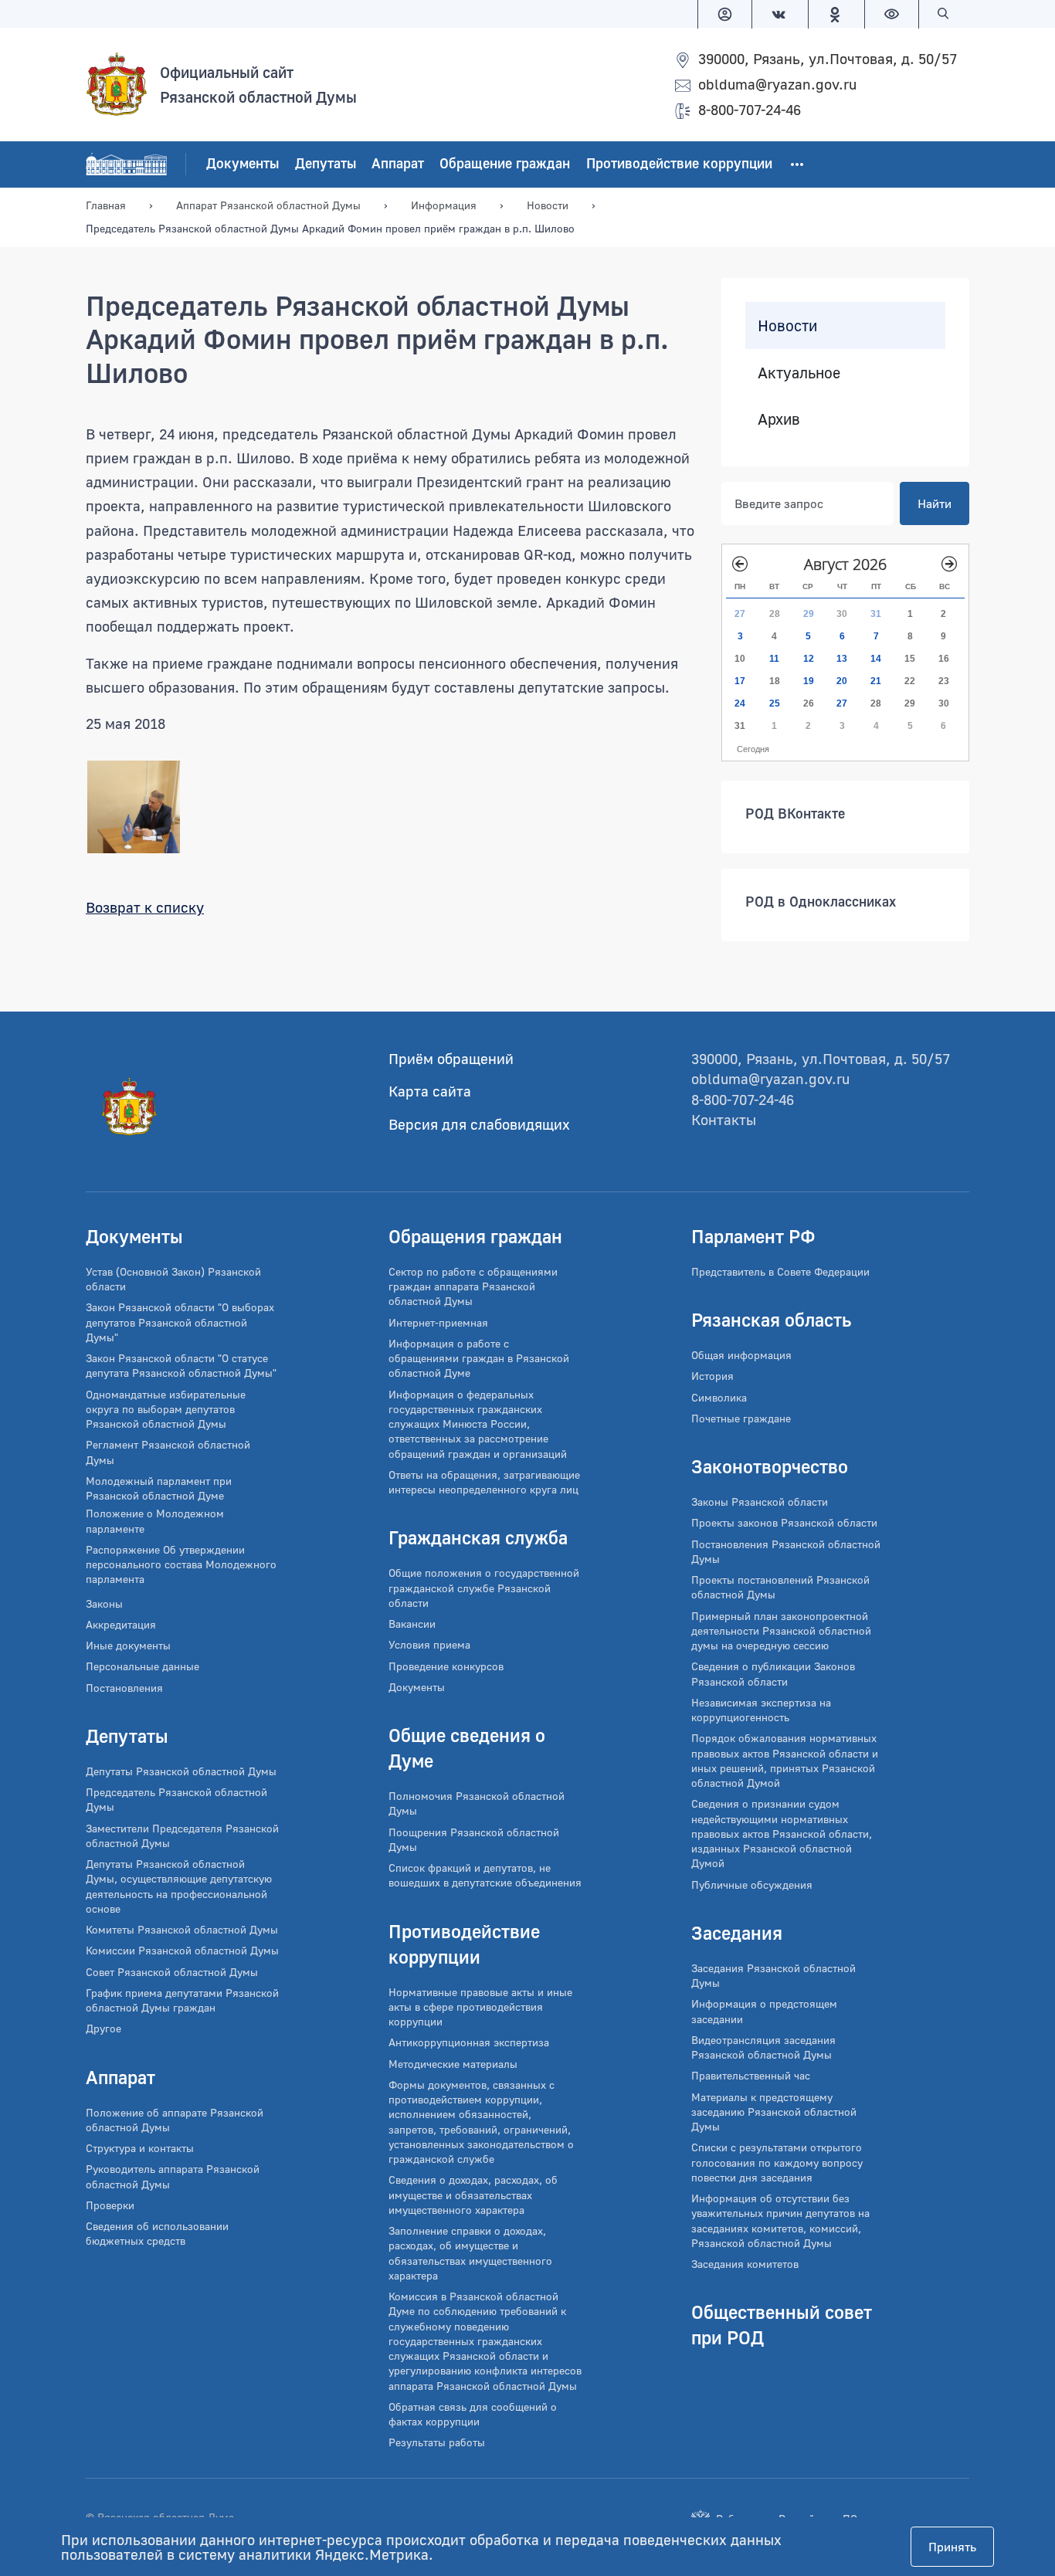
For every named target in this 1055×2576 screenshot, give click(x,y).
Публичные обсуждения (752, 1885)
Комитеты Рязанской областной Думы (182, 1929)
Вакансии (412, 1624)
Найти (935, 503)
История (712, 1376)
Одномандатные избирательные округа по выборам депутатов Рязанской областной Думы (166, 1409)
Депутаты (326, 163)
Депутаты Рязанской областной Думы (181, 1771)
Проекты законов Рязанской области (784, 1522)
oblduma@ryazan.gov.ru (777, 84)
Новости (787, 325)
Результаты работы (437, 2442)
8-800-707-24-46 (750, 109)
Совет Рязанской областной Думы (172, 1972)
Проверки (110, 2205)
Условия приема (429, 1644)
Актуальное (799, 372)
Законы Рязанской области (760, 1502)
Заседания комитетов (745, 2264)
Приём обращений (451, 1058)
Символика (719, 1397)
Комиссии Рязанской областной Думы (182, 1950)
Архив (779, 419)
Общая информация (741, 1355)
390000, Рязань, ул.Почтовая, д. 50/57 (828, 58)
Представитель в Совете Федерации (780, 1271)
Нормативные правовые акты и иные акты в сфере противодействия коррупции (480, 2007)
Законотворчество (770, 1466)
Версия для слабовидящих (479, 1124)
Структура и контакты (140, 2148)
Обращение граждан (505, 163)
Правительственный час (751, 2075)
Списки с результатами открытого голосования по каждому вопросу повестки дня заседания (777, 2162)
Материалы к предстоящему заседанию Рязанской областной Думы (774, 2112)
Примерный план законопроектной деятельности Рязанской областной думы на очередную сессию (781, 1631)
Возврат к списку (145, 907)
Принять (952, 2547)
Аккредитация (121, 1624)
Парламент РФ (753, 1236)
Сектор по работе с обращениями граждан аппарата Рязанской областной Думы (473, 1286)
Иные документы (128, 1645)
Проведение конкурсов (446, 1666)
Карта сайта (430, 1091)
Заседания (737, 1932)
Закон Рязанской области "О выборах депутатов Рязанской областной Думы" (180, 1322)
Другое (103, 2028)
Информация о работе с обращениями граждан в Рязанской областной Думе (479, 1358)
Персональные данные (142, 1666)
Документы (243, 163)
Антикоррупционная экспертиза (469, 2042)
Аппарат (398, 163)
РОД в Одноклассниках (821, 901)
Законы (104, 1603)
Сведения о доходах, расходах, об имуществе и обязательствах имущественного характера (473, 2195)
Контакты (724, 1119)
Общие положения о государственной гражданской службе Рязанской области (484, 1588)
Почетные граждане (741, 1418)
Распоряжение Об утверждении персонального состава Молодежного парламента (181, 1564)
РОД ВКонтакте (795, 813)
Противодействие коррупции (679, 163)
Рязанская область (771, 1319)
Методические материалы (453, 2064)
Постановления (124, 1688)
